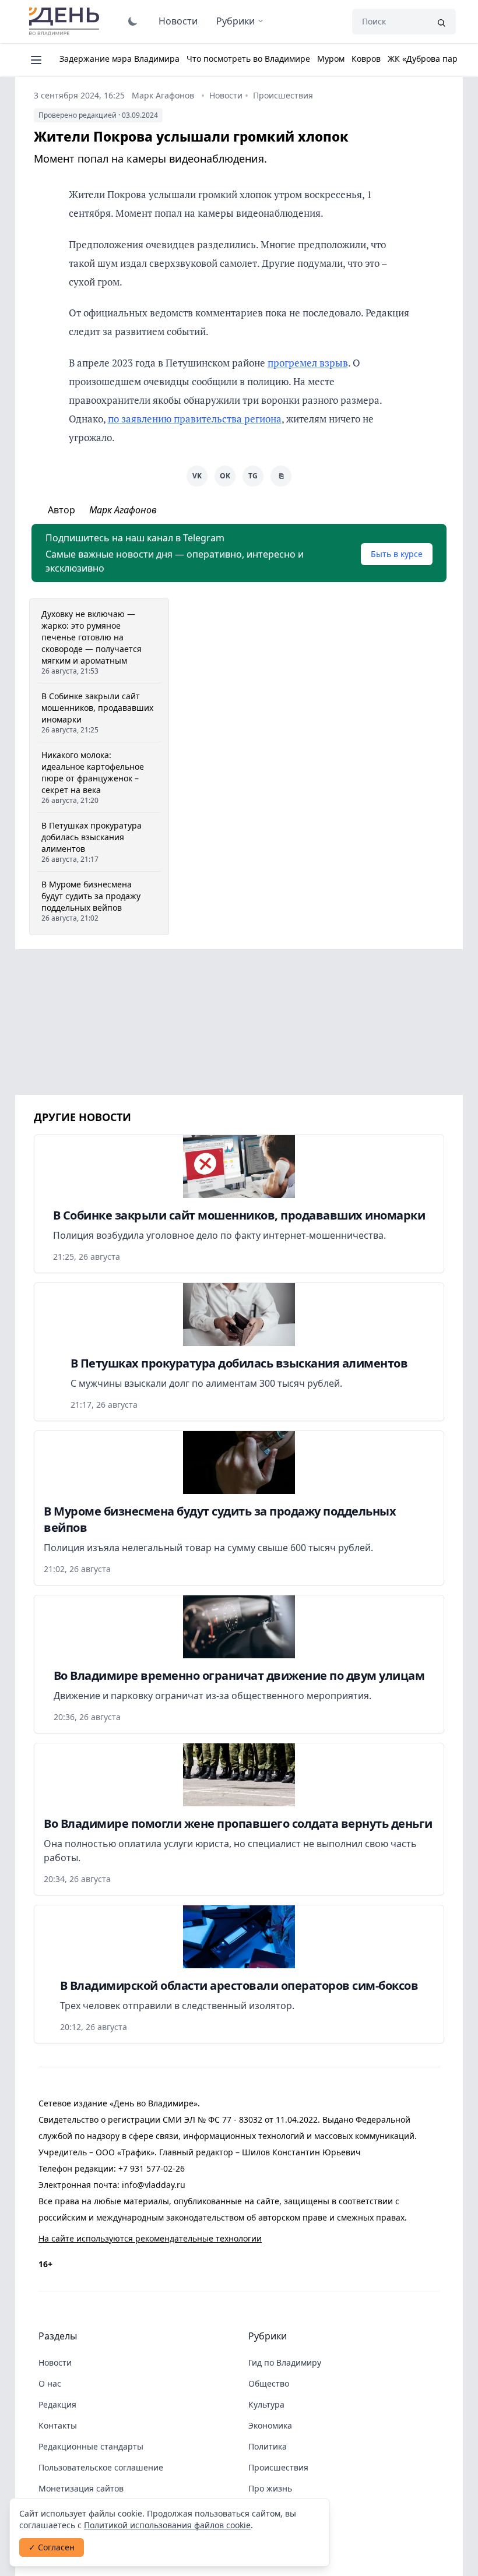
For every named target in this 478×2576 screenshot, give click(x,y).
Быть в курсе (397, 554)
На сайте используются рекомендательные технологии (150, 2238)
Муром (331, 59)
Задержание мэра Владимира (119, 59)
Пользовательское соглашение (101, 2467)
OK (225, 476)
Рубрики (236, 21)
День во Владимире (66, 22)
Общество (269, 2383)
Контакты (58, 2425)
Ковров (366, 59)
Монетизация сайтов (81, 2488)
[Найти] (441, 22)
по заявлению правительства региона (195, 419)
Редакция (57, 2404)
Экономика (270, 2425)
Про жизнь (270, 2488)
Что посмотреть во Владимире (248, 59)
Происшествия (283, 95)
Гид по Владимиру (285, 2362)
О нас (50, 2383)
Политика (268, 2446)
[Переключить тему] (133, 21)
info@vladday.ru (154, 2185)
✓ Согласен (52, 2547)
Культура (266, 2404)
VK (197, 476)
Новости (178, 21)
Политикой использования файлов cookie (167, 2525)
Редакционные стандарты (91, 2446)
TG (253, 476)
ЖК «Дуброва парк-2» (430, 59)
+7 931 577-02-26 (152, 2168)
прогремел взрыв (308, 363)
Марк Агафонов (163, 95)
